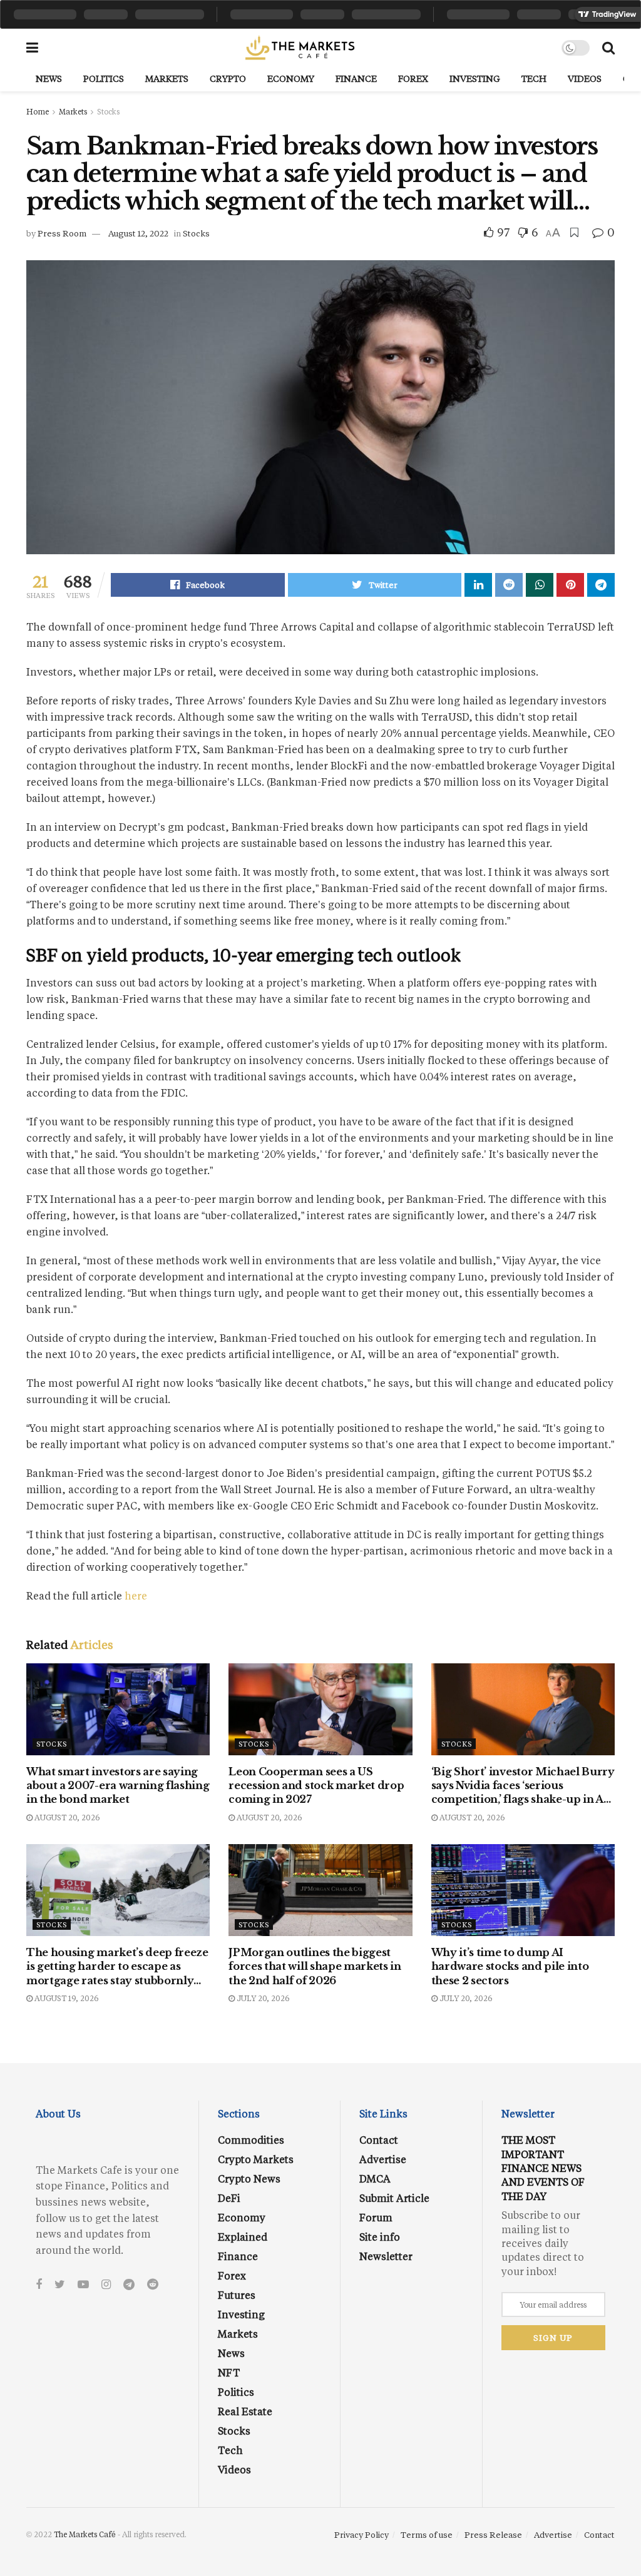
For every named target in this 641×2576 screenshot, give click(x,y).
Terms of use (427, 2534)
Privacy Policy (362, 2534)
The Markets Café (85, 2534)
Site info (380, 2237)
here (136, 1595)
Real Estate (245, 2411)
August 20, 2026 (66, 1817)
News (49, 79)
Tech (534, 79)
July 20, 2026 (262, 1998)
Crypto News (249, 2178)
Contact (379, 2140)
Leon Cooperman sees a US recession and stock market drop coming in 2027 (316, 1786)
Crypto (228, 79)
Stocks (108, 111)
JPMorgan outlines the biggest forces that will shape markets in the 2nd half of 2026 (315, 1966)
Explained (243, 2237)
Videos (585, 79)
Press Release (493, 2534)
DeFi (229, 2198)
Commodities (251, 2140)
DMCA (375, 2178)
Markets (167, 79)
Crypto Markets (256, 2159)
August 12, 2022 (138, 233)
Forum (376, 2217)
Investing (475, 79)
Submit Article (394, 2198)
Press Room (62, 233)
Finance (356, 79)
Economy (291, 79)
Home (38, 111)
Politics (104, 79)
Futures (237, 2295)
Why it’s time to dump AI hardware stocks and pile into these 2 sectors (510, 1966)
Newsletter (386, 2256)
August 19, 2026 (65, 1998)
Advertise (383, 2159)
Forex (413, 79)
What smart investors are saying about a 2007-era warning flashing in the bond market (118, 1786)
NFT (229, 2372)
